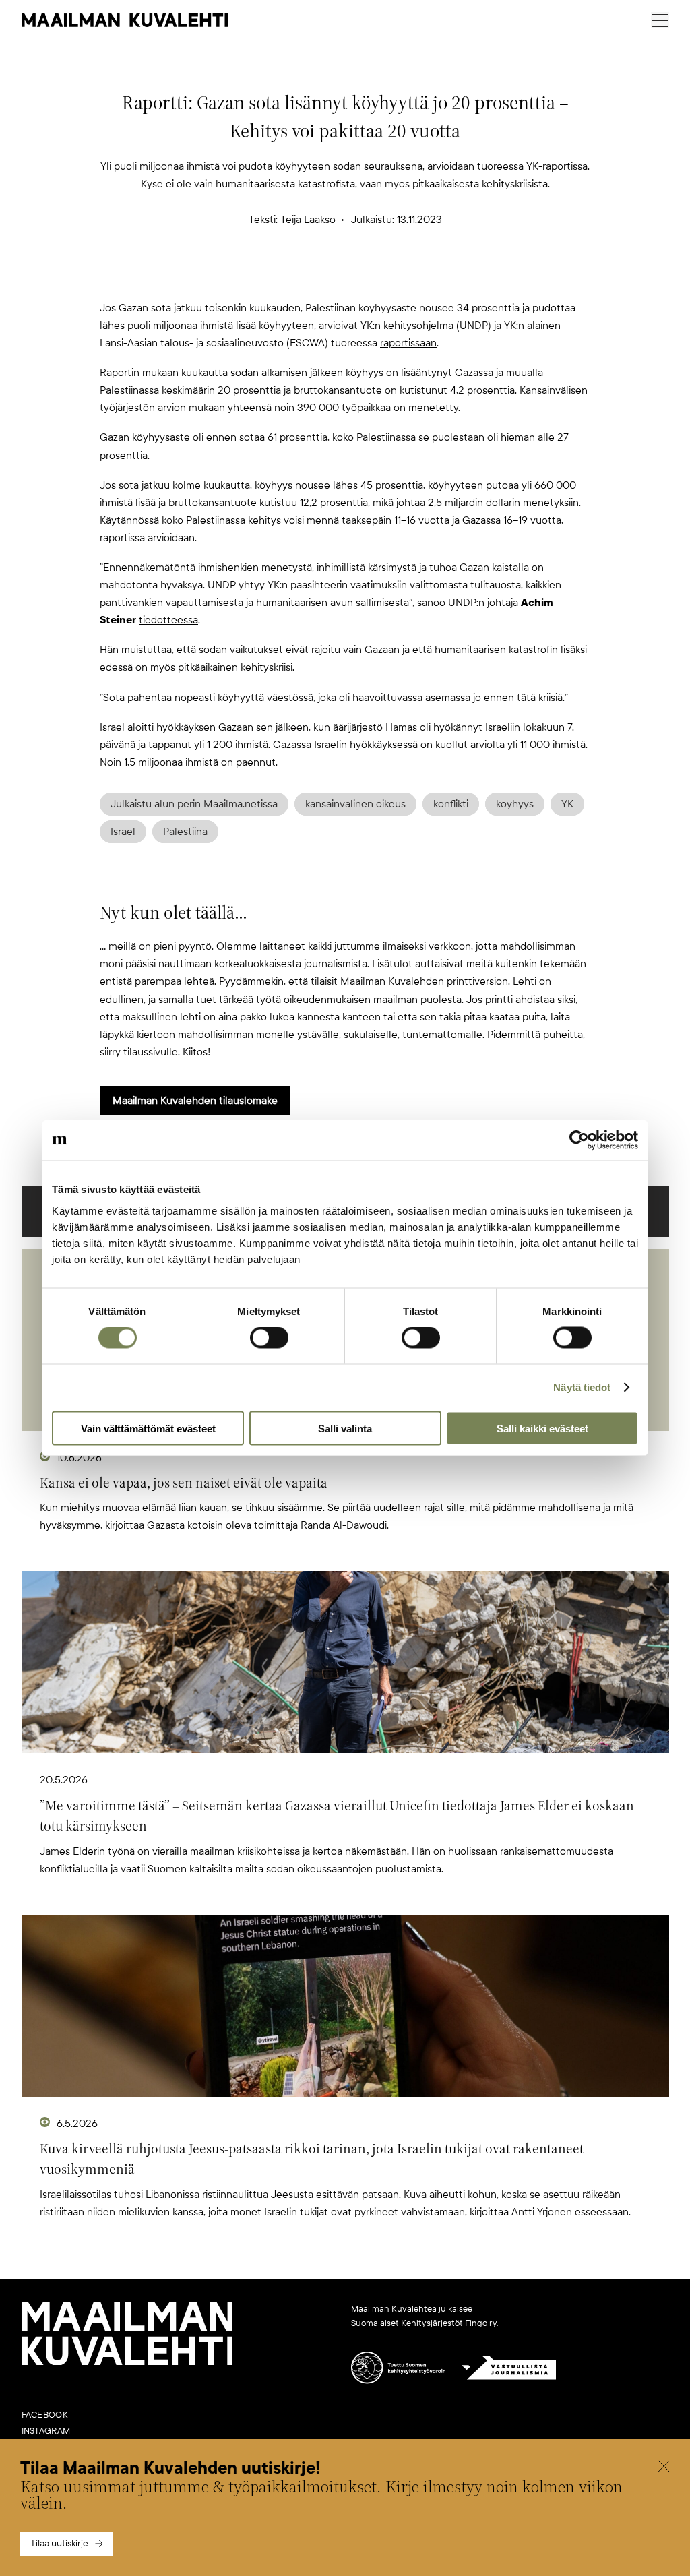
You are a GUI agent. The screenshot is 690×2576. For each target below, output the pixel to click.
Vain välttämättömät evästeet (148, 1428)
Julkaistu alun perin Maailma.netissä (194, 804)
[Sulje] (664, 2468)
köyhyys (515, 804)
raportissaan (408, 343)
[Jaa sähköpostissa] (410, 277)
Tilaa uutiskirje (59, 2543)
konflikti (451, 804)
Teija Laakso (308, 220)
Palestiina (185, 832)
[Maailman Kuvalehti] (127, 2362)
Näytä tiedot (582, 1387)
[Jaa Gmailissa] (323, 277)
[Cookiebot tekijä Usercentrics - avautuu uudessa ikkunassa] (579, 1140)
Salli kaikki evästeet (542, 1428)
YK (567, 804)
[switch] (269, 1338)
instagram (46, 2431)
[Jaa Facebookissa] (367, 277)
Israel (123, 832)
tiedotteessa (168, 620)
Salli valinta (345, 1428)
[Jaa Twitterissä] (280, 277)
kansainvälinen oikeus (355, 804)
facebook (45, 2415)
